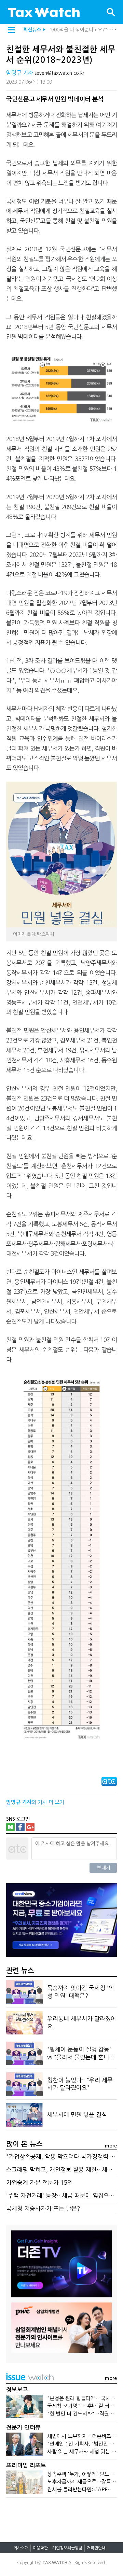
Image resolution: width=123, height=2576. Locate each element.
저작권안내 (96, 2548)
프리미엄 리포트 (26, 2466)
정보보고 (17, 2390)
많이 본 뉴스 (24, 2144)
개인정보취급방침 (67, 2548)
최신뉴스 (32, 30)
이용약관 (40, 2548)
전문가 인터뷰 (23, 2428)
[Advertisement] (61, 2517)
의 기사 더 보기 (35, 1802)
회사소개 (21, 2548)
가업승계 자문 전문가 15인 (39, 2182)
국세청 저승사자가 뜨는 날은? (43, 2208)
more (111, 2146)
